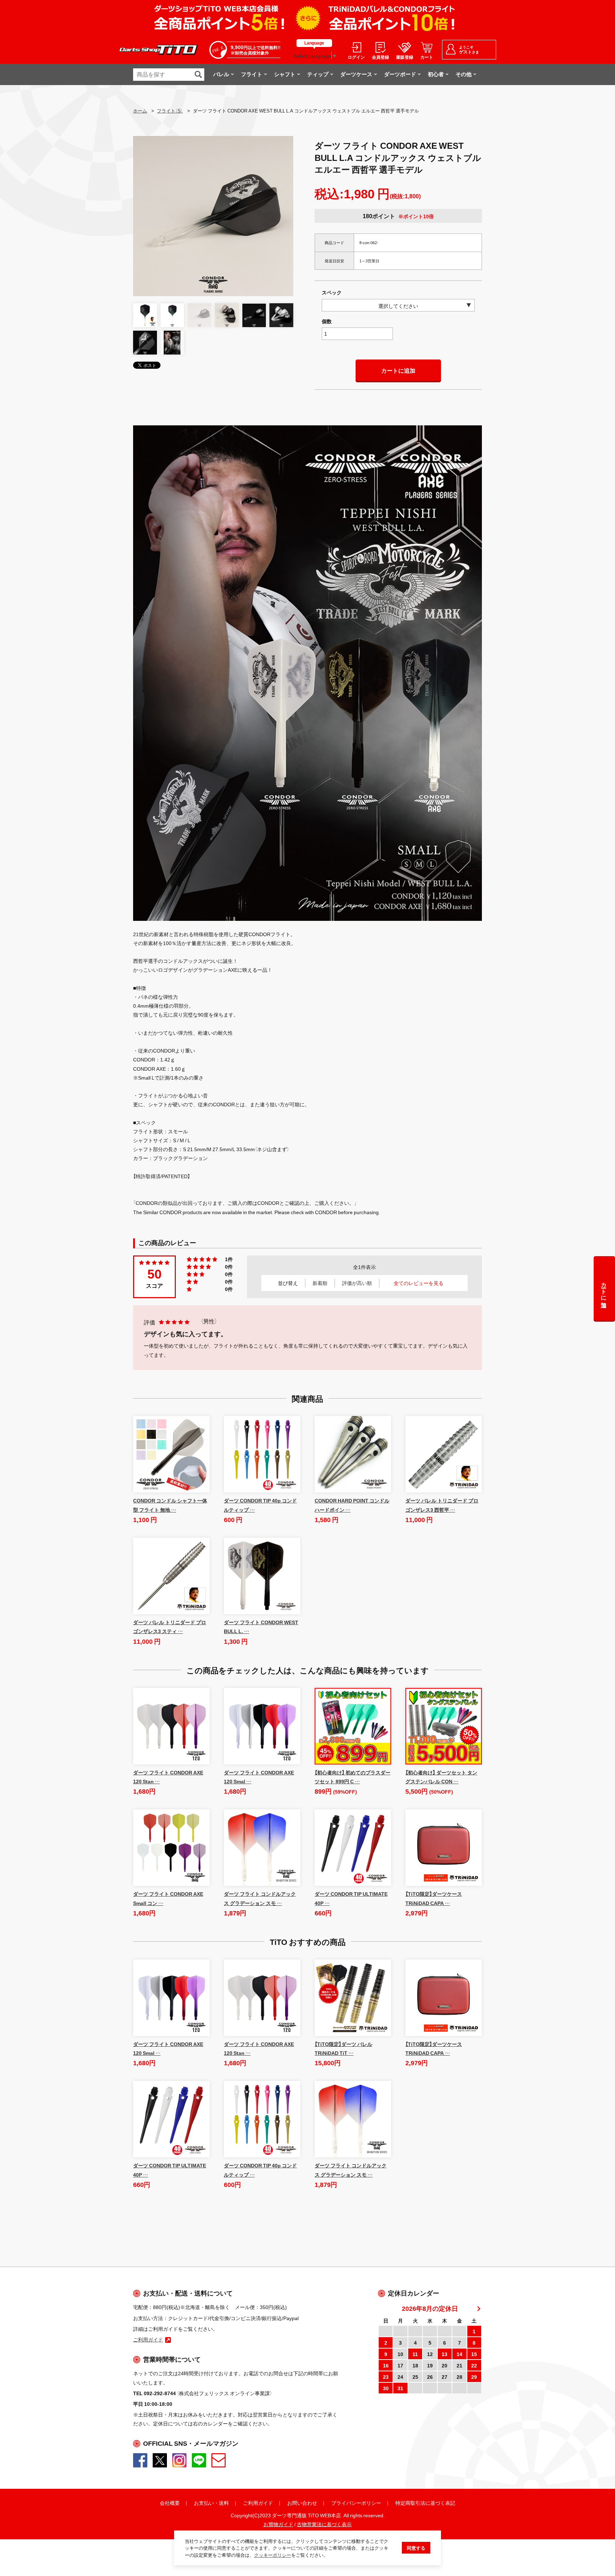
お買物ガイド (278, 2524)
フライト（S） (170, 111)
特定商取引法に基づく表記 (425, 2503)
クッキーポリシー (273, 2555)
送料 (224, 2503)
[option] (213, 216)
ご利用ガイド (258, 2503)
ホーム (140, 111)
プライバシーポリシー (356, 2503)
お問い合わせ (302, 2503)
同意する (416, 2548)
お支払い (204, 2503)
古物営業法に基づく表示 (324, 2524)
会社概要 (170, 2503)
